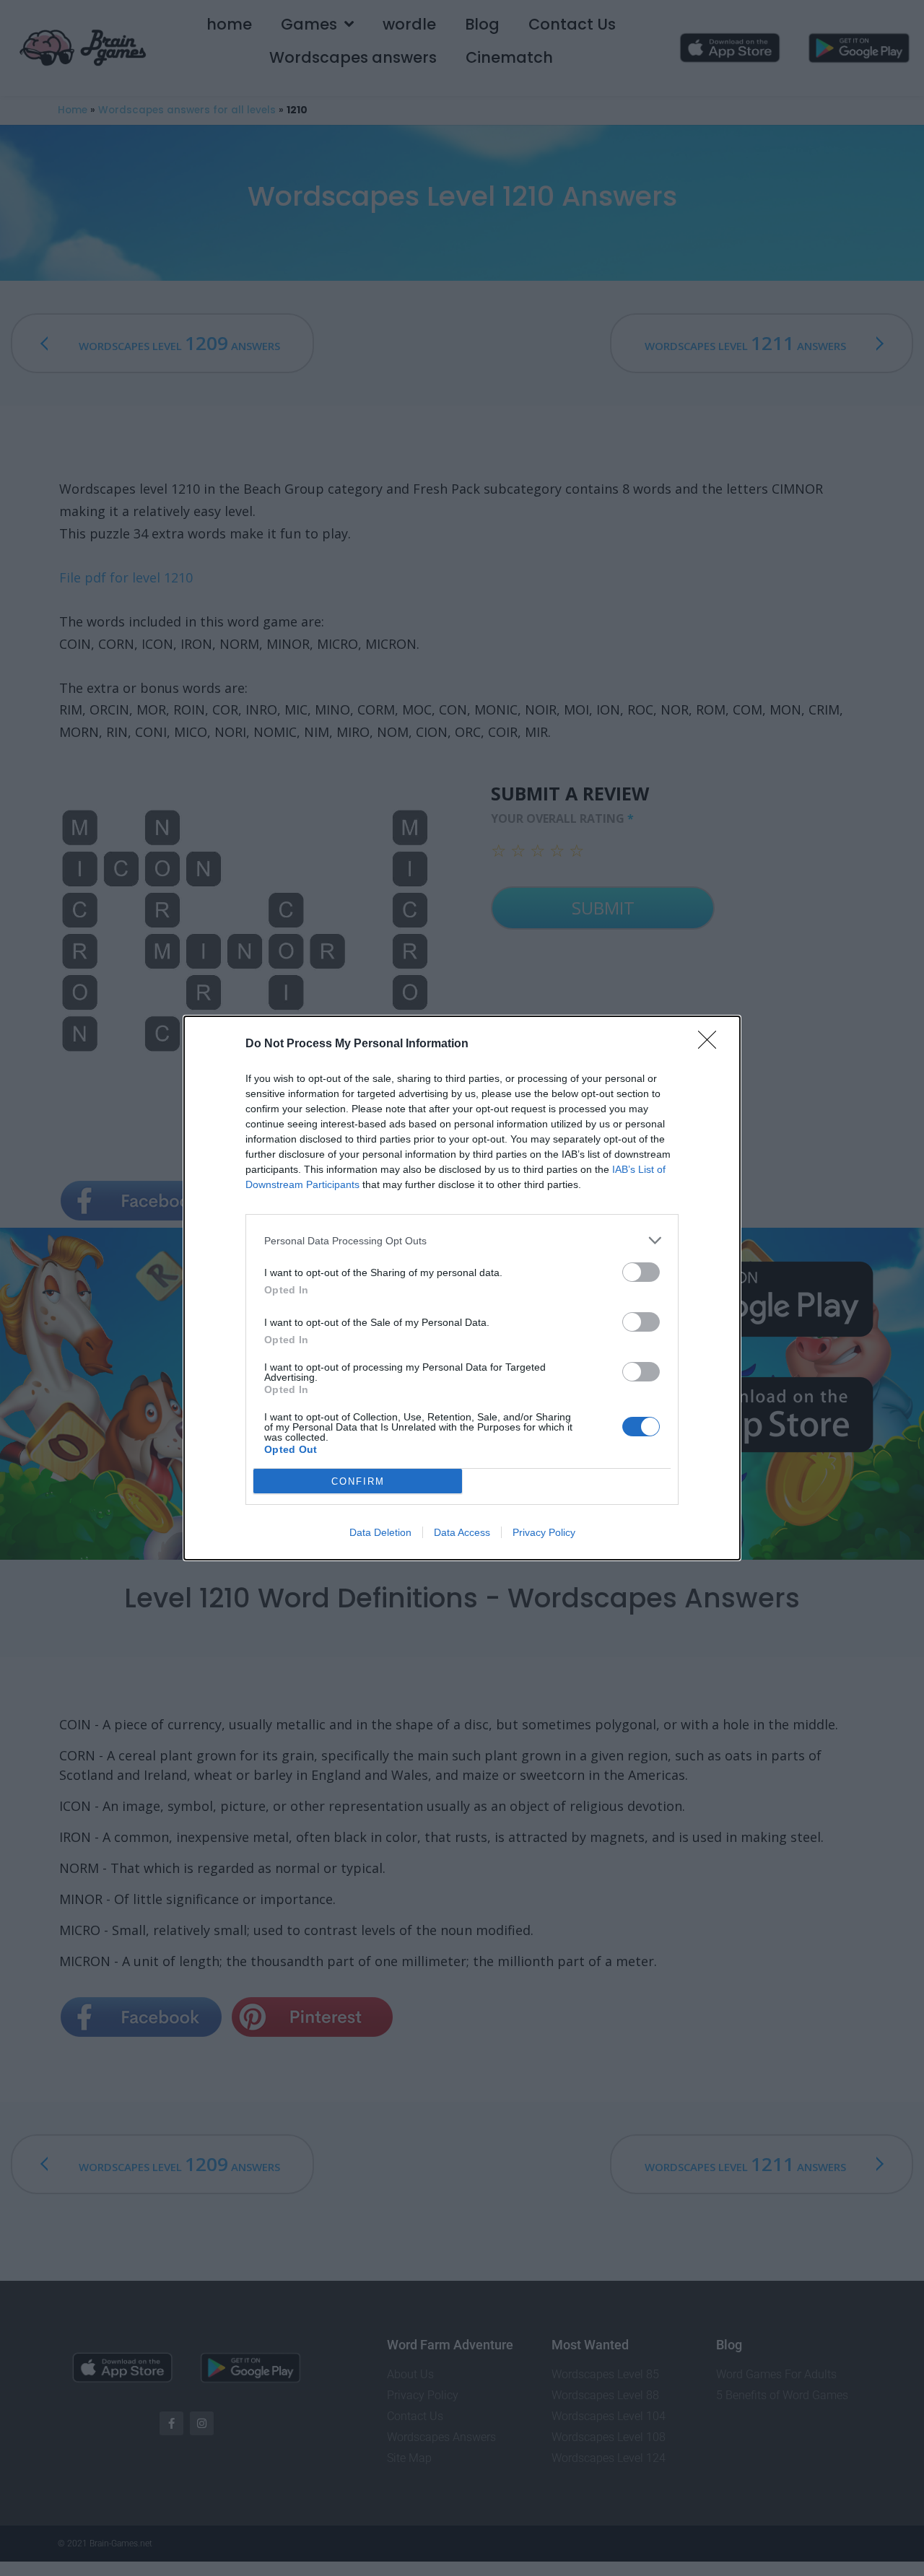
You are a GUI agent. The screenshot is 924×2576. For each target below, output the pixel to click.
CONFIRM (358, 1481)
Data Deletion (380, 1532)
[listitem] (462, 1240)
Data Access (462, 1532)
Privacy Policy (544, 1532)
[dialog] (462, 1288)
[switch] (641, 1272)
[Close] (712, 1044)
